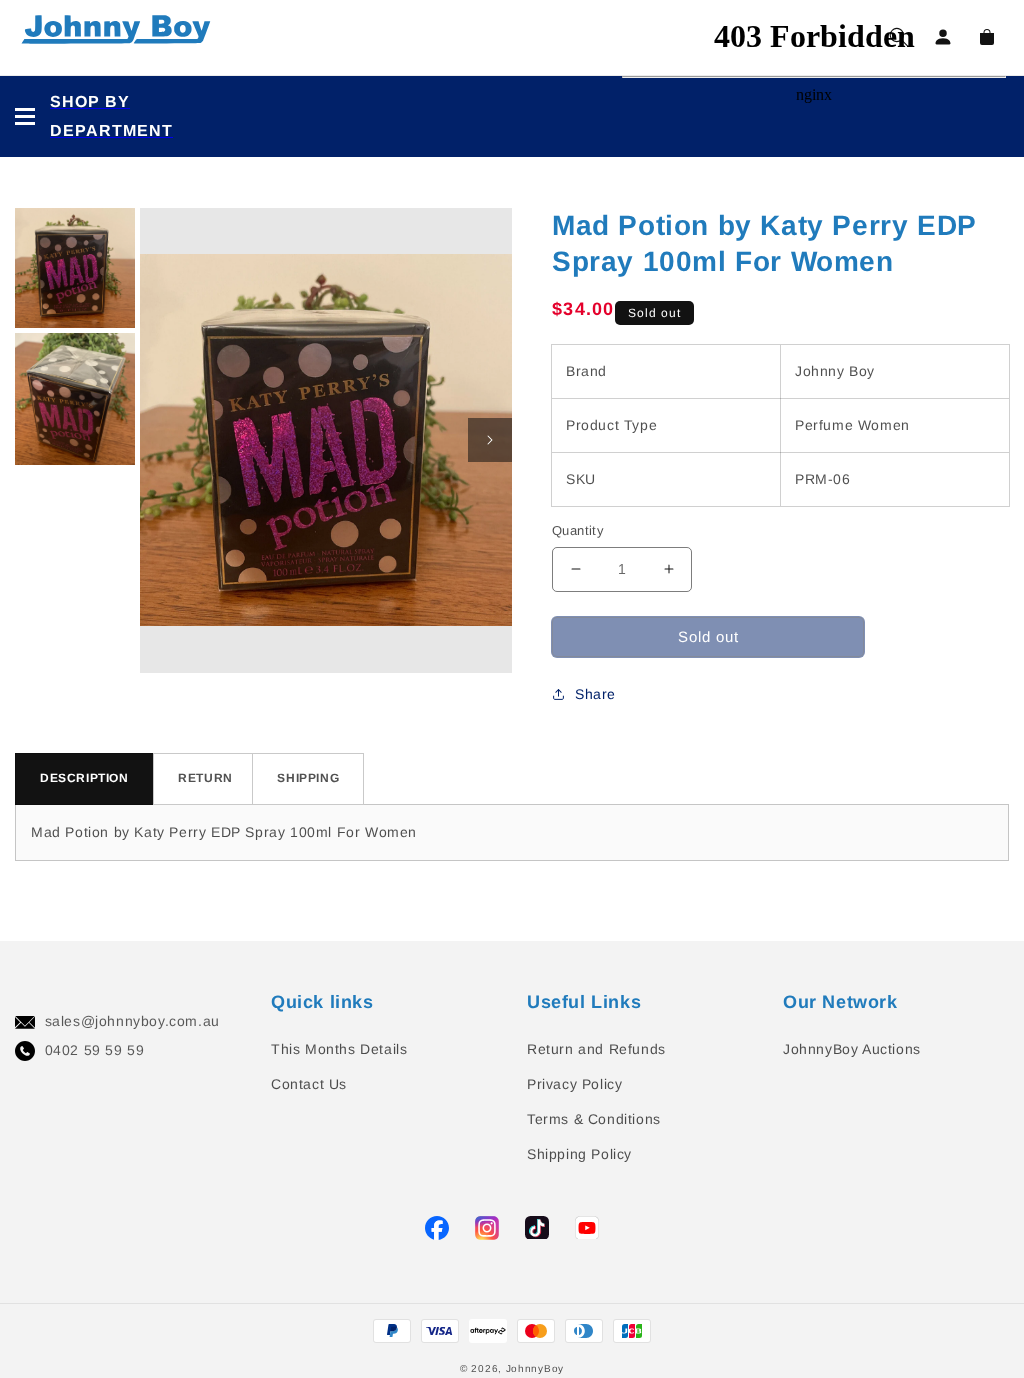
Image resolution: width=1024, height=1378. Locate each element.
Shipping (308, 778)
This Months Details (339, 1049)
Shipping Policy (579, 1154)
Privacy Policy (574, 1084)
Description (84, 778)
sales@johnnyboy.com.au (132, 1021)
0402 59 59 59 (95, 1050)
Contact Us (309, 1084)
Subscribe (39, 629)
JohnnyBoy (535, 1368)
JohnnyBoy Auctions (852, 1049)
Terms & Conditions (594, 1119)
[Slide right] (490, 440)
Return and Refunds (596, 1049)
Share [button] (595, 694)
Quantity (578, 530)
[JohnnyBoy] (120, 37)
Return (205, 778)
